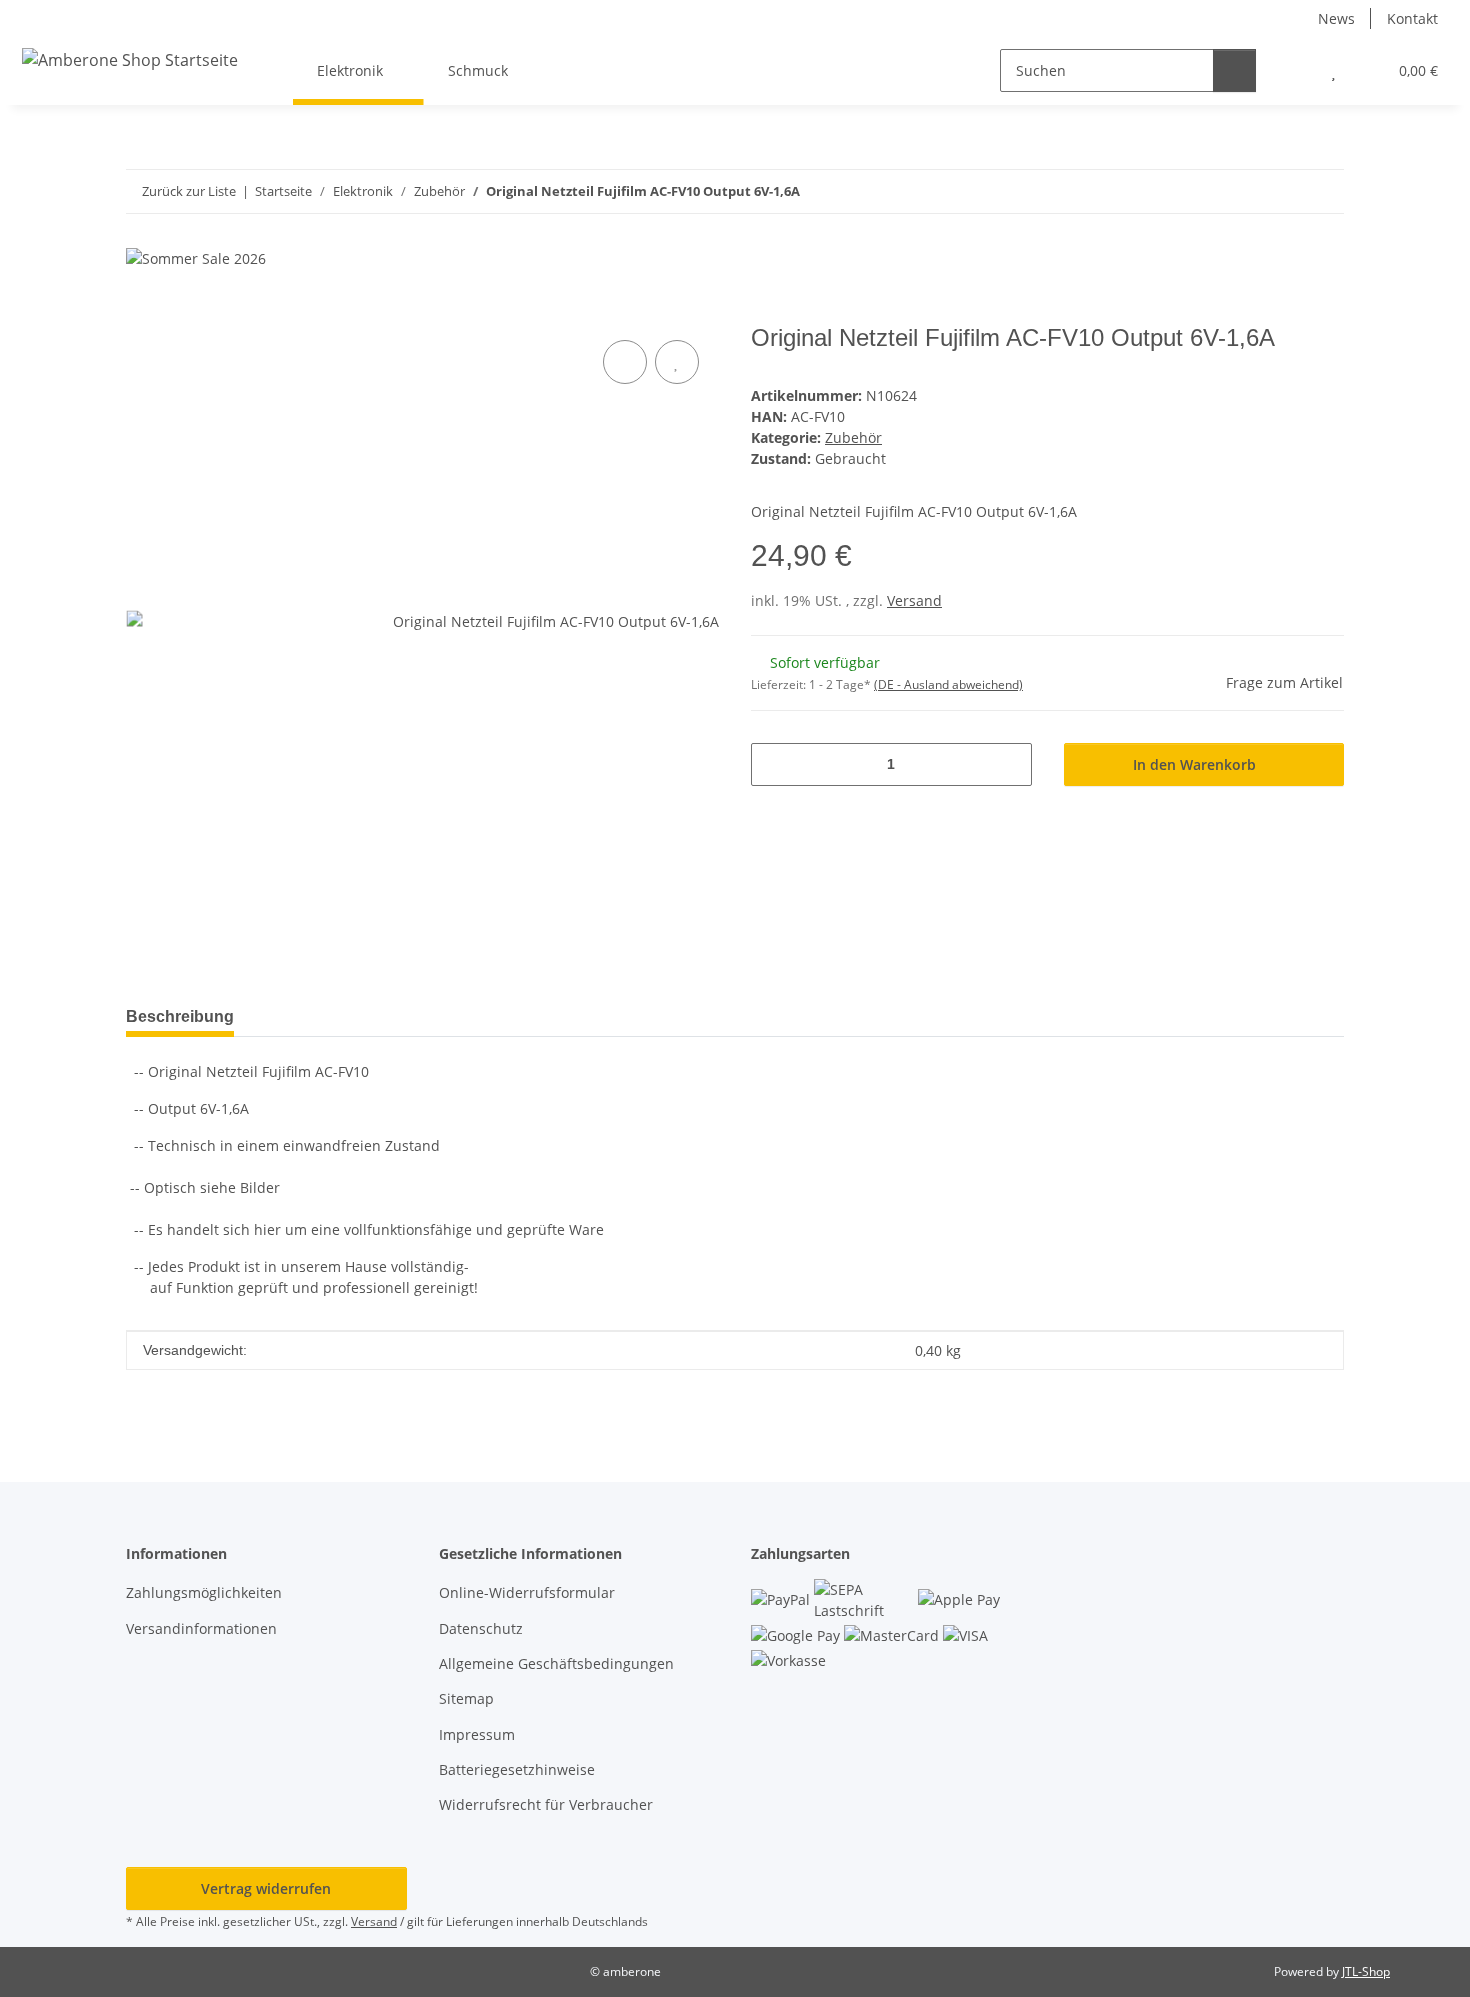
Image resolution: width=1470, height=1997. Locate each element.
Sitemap (466, 1698)
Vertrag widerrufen (266, 1888)
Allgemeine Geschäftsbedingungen (556, 1663)
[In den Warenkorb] (142, 313)
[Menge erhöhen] (1009, 764)
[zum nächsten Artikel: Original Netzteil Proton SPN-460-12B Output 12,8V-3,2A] (1322, 191)
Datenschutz (481, 1628)
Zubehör (853, 437)
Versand (914, 600)
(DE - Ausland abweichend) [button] (948, 684)
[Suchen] (1234, 70)
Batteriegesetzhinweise (517, 1769)
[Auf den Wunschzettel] (677, 362)
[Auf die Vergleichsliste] (625, 362)
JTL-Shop (1366, 1971)
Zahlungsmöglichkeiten (204, 1592)
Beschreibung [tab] (180, 1016)
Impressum (477, 1734)
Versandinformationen (201, 1628)
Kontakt (1412, 18)
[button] (1293, 70)
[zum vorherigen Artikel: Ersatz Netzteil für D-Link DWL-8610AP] (1279, 191)
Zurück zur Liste (189, 191)
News (1336, 18)
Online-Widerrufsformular (527, 1592)
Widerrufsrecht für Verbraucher (546, 1804)
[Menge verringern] (773, 764)
